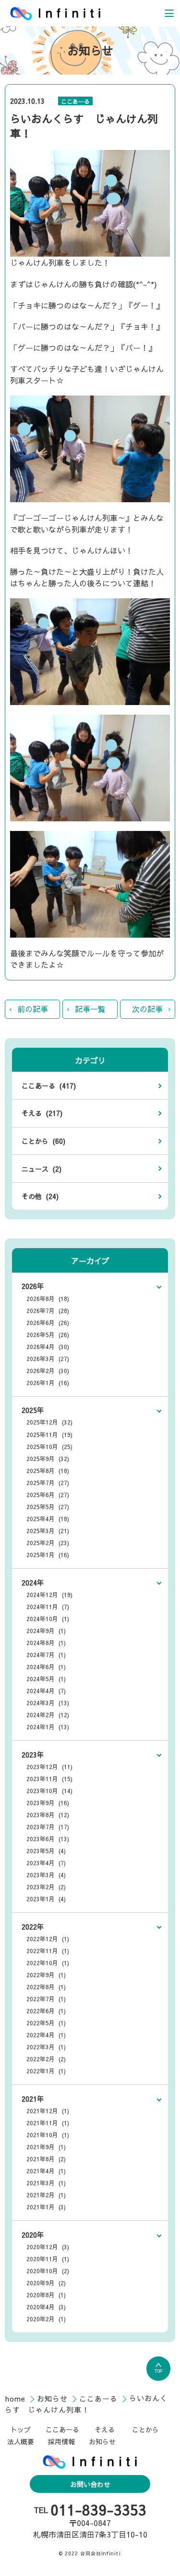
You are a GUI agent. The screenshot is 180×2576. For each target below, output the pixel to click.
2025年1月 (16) (48, 1555)
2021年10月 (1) (48, 2135)
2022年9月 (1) (46, 1975)
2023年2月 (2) (46, 1887)
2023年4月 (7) (46, 1863)
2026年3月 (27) (48, 1359)
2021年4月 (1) (46, 2171)
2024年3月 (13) (48, 1703)
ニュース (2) (42, 1169)
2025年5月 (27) (48, 1507)
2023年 (33, 1755)
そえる (105, 2429)
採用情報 (61, 2441)
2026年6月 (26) (48, 1323)
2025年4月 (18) (48, 1519)
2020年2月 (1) (46, 2319)
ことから (145, 2429)
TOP (158, 2371)
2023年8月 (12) (48, 1815)
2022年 (33, 1927)
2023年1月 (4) (46, 1899)
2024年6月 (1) (46, 1667)
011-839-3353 (98, 2510)
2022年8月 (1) (46, 1987)
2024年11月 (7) (48, 1607)
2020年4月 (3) (46, 2307)
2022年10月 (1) (48, 1963)
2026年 (33, 1286)
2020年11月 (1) (48, 2259)
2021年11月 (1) (48, 2123)
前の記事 (33, 1009)
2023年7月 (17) (48, 1827)
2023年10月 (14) (49, 1791)
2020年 (33, 2235)
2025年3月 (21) (48, 1531)
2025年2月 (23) (48, 1543)
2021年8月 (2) (46, 2159)
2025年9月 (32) (48, 1459)
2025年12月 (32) (49, 1422)
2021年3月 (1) (46, 2183)
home (17, 2398)
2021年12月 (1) (48, 2111)
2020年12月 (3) (48, 2247)
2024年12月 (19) (49, 1595)
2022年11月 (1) (48, 1951)
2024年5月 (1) (46, 1679)
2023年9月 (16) (48, 1803)
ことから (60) (43, 1141)
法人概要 (21, 2441)
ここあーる (75, 101)
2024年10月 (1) (48, 1619)
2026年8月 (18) (48, 1299)
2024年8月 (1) (46, 1643)
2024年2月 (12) (48, 1715)
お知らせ (54, 2398)
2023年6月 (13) (48, 1839)
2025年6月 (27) (48, 1495)
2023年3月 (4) (46, 1875)
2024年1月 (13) (48, 1727)
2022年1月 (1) (46, 2071)
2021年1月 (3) (46, 2207)
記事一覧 (90, 1009)
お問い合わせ (90, 2484)
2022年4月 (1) (46, 2035)
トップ (21, 2429)
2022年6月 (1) (46, 2011)
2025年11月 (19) (49, 1435)
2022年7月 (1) (46, 1999)
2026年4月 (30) (48, 1347)
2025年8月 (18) (48, 1471)
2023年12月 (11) (49, 1767)
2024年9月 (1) (46, 1631)
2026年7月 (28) (48, 1311)
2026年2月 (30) (48, 1371)
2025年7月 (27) (48, 1483)
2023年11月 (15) (49, 1779)
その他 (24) (40, 1196)
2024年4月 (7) (46, 1691)
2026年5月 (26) (48, 1335)
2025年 (33, 1410)
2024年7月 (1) (46, 1655)
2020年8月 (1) (46, 2295)
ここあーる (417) (49, 1086)
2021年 (33, 2099)
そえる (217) (42, 1113)
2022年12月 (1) (48, 1939)
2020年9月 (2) (46, 2283)
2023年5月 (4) (46, 1851)
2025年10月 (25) (49, 1447)
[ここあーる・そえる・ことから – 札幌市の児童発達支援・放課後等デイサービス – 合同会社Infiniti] (55, 13)
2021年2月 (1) (46, 2195)
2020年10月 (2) (48, 2271)
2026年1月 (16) (48, 1383)
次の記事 (147, 1009)
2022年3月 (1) (46, 2047)
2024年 (33, 1583)
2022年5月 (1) (46, 2023)
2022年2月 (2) (46, 2059)
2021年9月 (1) (46, 2147)
